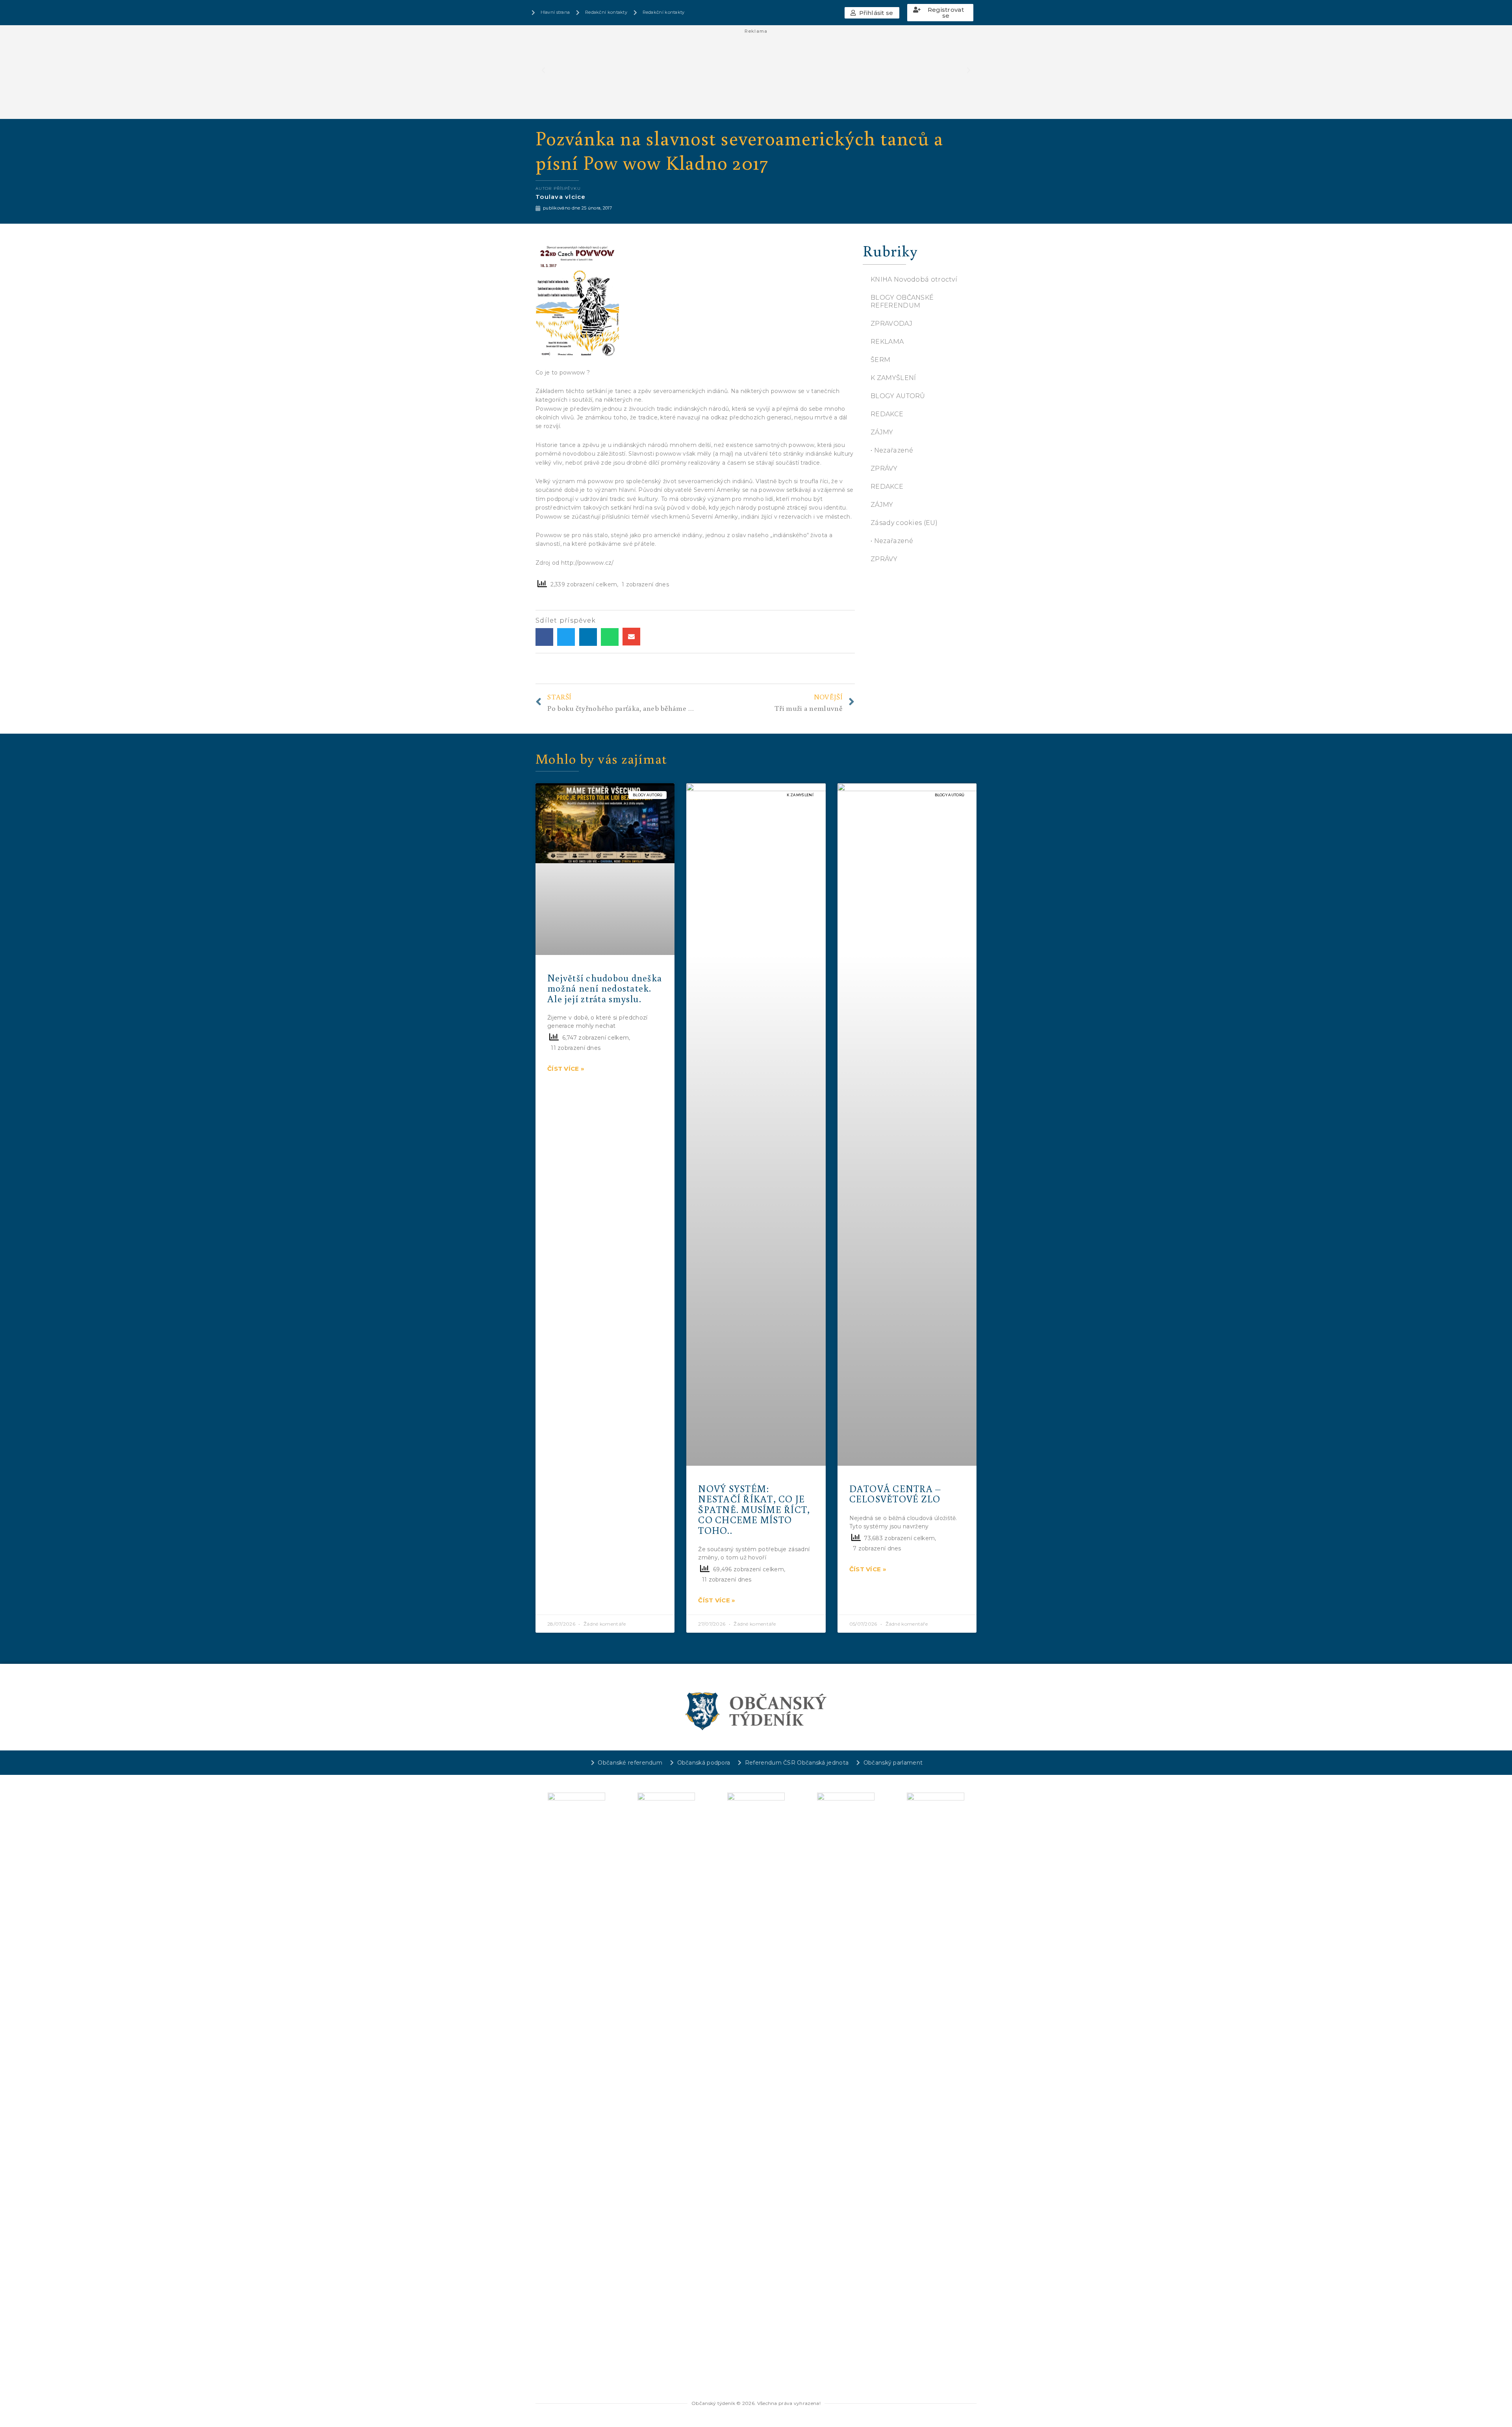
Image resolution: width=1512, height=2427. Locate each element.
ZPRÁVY (884, 468)
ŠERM (880, 360)
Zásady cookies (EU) (904, 523)
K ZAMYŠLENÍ (893, 378)
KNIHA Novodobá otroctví (914, 279)
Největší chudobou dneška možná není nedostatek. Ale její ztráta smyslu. (605, 988)
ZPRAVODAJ (891, 324)
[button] (872, 13)
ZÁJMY (882, 432)
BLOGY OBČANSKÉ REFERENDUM (902, 301)
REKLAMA (887, 342)
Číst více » (566, 1069)
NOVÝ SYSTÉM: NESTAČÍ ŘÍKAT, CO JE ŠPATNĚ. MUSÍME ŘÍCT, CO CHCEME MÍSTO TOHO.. (754, 1509)
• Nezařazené (892, 450)
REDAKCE (887, 414)
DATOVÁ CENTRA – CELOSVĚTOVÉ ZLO (895, 1493)
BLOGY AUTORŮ (898, 396)
